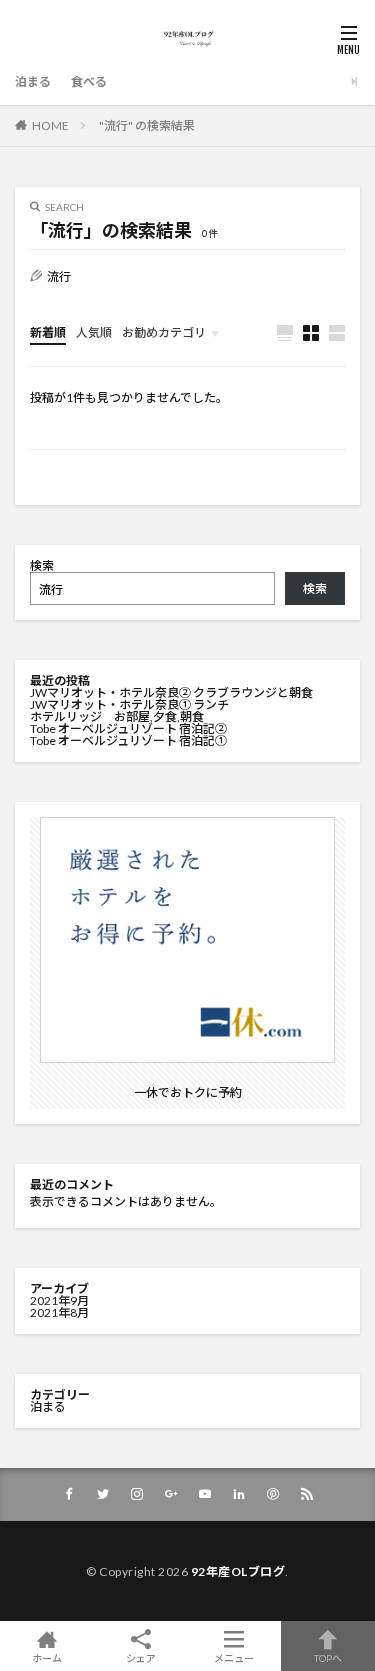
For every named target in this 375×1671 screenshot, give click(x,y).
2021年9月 (59, 1300)
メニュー (234, 1657)
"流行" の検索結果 (147, 125)
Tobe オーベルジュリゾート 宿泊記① (128, 740)
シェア (141, 1658)
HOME (50, 125)
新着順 (48, 332)
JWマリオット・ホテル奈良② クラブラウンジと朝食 (171, 692)
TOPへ (328, 1657)
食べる (89, 81)
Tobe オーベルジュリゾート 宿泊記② (128, 728)
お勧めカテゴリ (164, 332)
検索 (42, 565)
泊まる (33, 81)
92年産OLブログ (238, 1571)
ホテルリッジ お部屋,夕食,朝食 (117, 716)
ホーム (47, 1657)
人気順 (94, 332)
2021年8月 (59, 1312)
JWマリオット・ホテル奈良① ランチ (129, 704)
